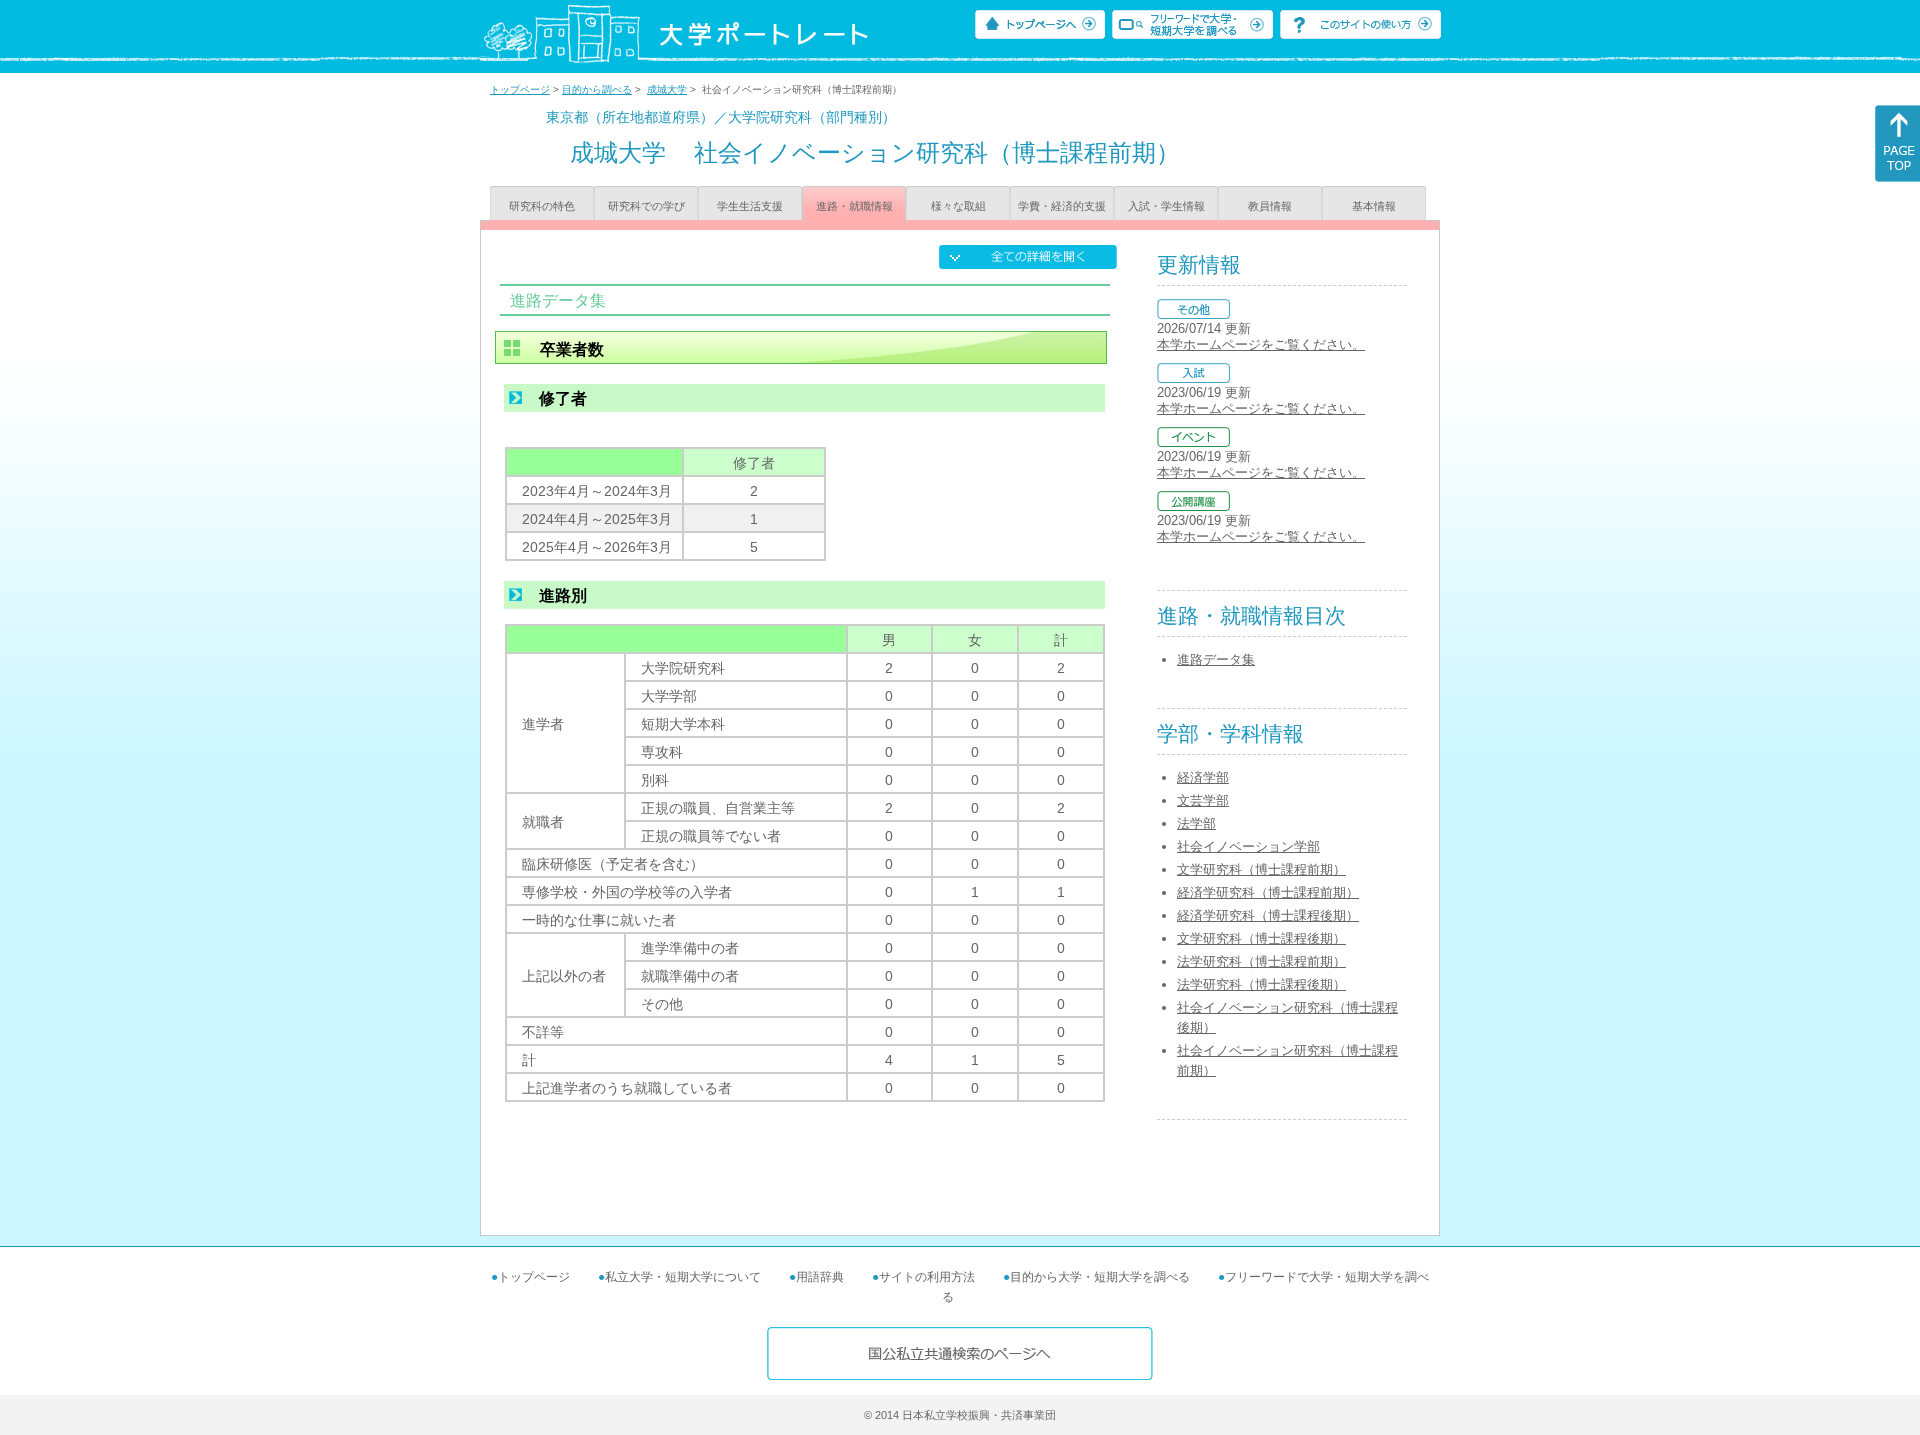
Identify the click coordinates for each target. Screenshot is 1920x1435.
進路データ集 (1216, 659)
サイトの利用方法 (927, 1277)
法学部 (1196, 823)
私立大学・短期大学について (683, 1277)
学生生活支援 (750, 206)
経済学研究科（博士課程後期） (1268, 915)
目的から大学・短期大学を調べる (1100, 1277)
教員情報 (1270, 206)
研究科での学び (646, 206)
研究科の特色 (542, 206)
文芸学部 (1203, 800)
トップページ (520, 89)
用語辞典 (820, 1277)
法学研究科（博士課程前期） (1261, 961)
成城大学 (667, 89)
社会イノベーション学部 (1248, 846)
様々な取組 (958, 206)
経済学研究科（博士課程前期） (1268, 892)
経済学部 (1203, 777)
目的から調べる (597, 89)
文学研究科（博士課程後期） (1261, 938)
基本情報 (1374, 206)
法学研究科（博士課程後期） (1261, 984)
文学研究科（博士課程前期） (1261, 869)
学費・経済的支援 (1062, 206)
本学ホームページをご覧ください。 (1261, 344)
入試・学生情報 (1166, 206)
